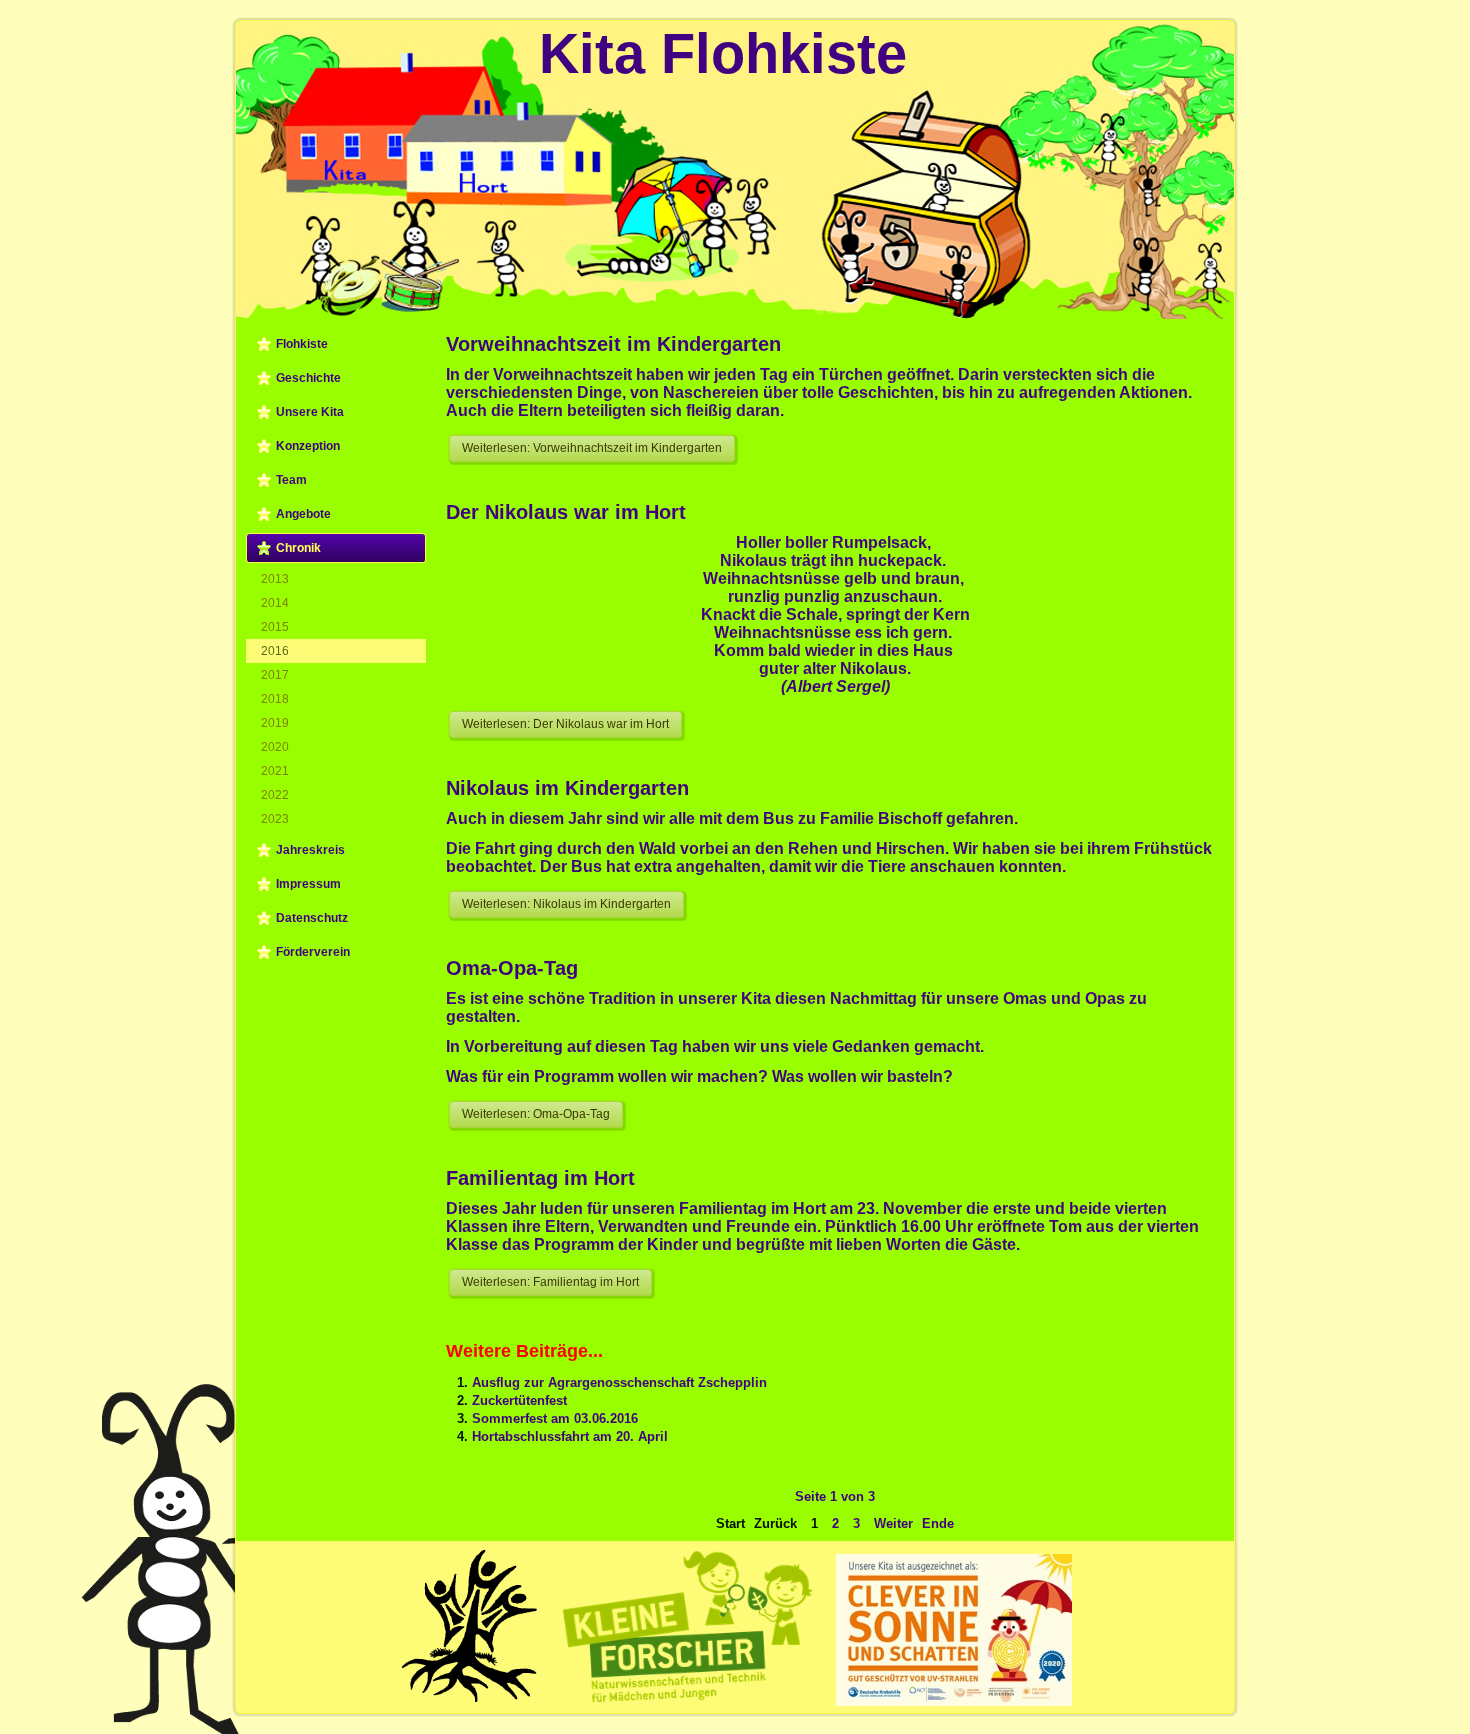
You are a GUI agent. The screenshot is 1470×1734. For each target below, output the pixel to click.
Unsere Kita (310, 412)
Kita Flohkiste (723, 53)
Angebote (303, 514)
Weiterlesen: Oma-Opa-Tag (536, 1114)
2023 (275, 819)
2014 (275, 603)
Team (291, 480)
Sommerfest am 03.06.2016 (555, 1418)
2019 (275, 723)
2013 (275, 579)
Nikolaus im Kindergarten (567, 788)
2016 (275, 651)
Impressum (308, 884)
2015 (275, 627)
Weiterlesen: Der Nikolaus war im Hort (565, 724)
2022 (275, 795)
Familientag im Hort (540, 1178)
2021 (275, 771)
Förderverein (313, 952)
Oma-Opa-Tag (512, 968)
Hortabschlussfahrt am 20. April (570, 1436)
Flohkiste (302, 344)
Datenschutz (312, 918)
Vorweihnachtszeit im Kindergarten (613, 344)
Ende (938, 1523)
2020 (275, 747)
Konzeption (308, 446)
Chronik (298, 548)
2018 (275, 699)
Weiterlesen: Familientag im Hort (550, 1282)
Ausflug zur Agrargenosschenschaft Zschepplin (619, 1382)
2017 (275, 675)
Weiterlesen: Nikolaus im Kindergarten (566, 904)
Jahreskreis (310, 850)
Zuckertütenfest (519, 1400)
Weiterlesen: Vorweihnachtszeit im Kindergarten (592, 448)
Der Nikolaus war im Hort (566, 512)
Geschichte (308, 378)
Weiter (893, 1523)
